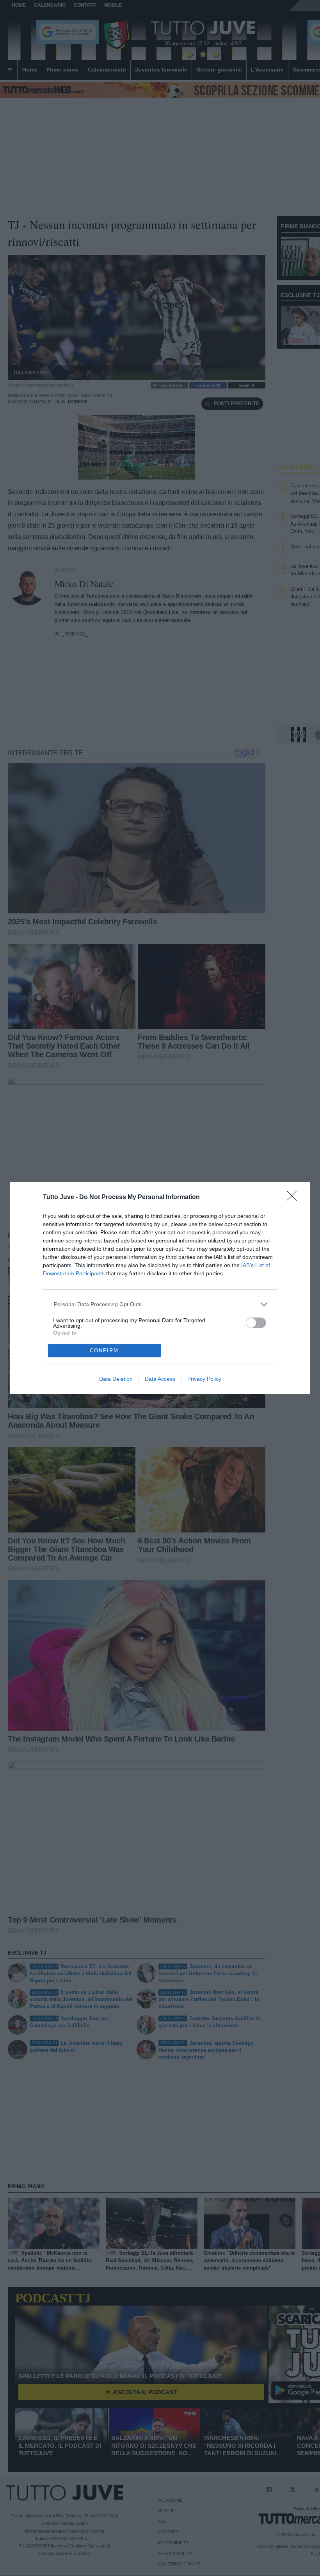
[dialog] (160, 1288)
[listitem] (160, 1304)
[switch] (256, 1323)
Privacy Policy (204, 1379)
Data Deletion (116, 1379)
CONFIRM (104, 1351)
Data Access (160, 1379)
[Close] (294, 1198)
